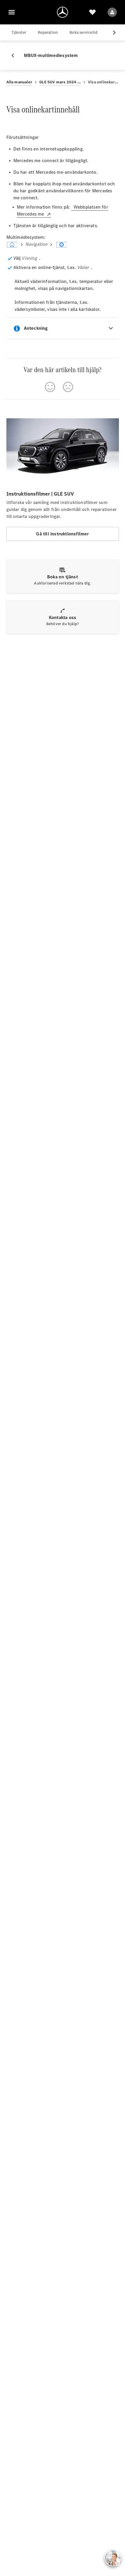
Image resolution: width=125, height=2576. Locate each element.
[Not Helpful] (68, 387)
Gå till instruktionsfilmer (62, 534)
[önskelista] (92, 12)
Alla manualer (19, 82)
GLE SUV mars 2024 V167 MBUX (60, 82)
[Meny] (12, 12)
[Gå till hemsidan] (63, 12)
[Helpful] (50, 387)
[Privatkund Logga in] (112, 12)
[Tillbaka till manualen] (15, 55)
